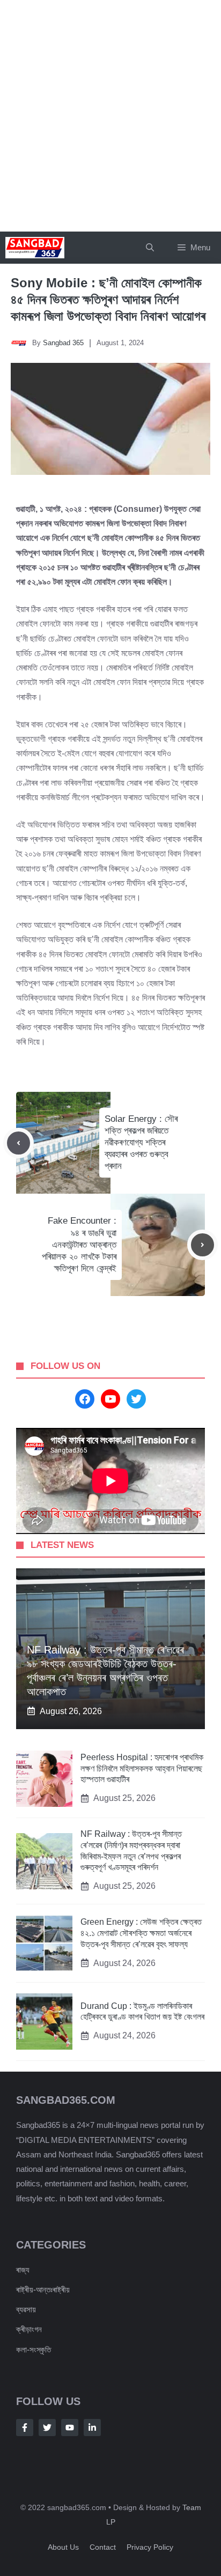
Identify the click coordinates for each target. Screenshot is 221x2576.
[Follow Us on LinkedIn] (92, 2428)
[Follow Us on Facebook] (25, 2428)
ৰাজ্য (23, 2270)
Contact (103, 2547)
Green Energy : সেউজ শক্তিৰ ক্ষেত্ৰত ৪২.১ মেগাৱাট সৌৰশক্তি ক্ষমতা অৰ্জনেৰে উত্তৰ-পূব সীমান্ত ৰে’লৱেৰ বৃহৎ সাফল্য (141, 1933)
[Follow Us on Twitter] (47, 2428)
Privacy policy (150, 2547)
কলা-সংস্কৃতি (34, 2350)
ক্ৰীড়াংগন (29, 2329)
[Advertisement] (110, 116)
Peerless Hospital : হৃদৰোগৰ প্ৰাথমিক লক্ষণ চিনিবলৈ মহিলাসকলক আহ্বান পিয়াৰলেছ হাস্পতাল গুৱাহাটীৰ (142, 1769)
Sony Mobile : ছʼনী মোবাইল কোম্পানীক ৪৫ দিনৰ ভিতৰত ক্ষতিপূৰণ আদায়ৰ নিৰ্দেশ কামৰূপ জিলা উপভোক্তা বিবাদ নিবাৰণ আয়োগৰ (108, 299)
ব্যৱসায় (26, 2309)
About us (63, 2547)
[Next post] (202, 1245)
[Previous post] (19, 1143)
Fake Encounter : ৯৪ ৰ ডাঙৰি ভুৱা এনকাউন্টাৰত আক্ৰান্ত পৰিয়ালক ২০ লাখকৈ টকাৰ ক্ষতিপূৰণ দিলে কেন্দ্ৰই (79, 1244)
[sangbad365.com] (35, 248)
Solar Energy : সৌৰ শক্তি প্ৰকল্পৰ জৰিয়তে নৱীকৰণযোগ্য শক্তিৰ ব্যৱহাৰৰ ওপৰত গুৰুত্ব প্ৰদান (141, 1142)
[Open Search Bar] (150, 248)
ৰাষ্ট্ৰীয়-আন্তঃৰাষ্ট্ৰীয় (43, 2290)
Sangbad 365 (63, 343)
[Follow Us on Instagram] (70, 2428)
